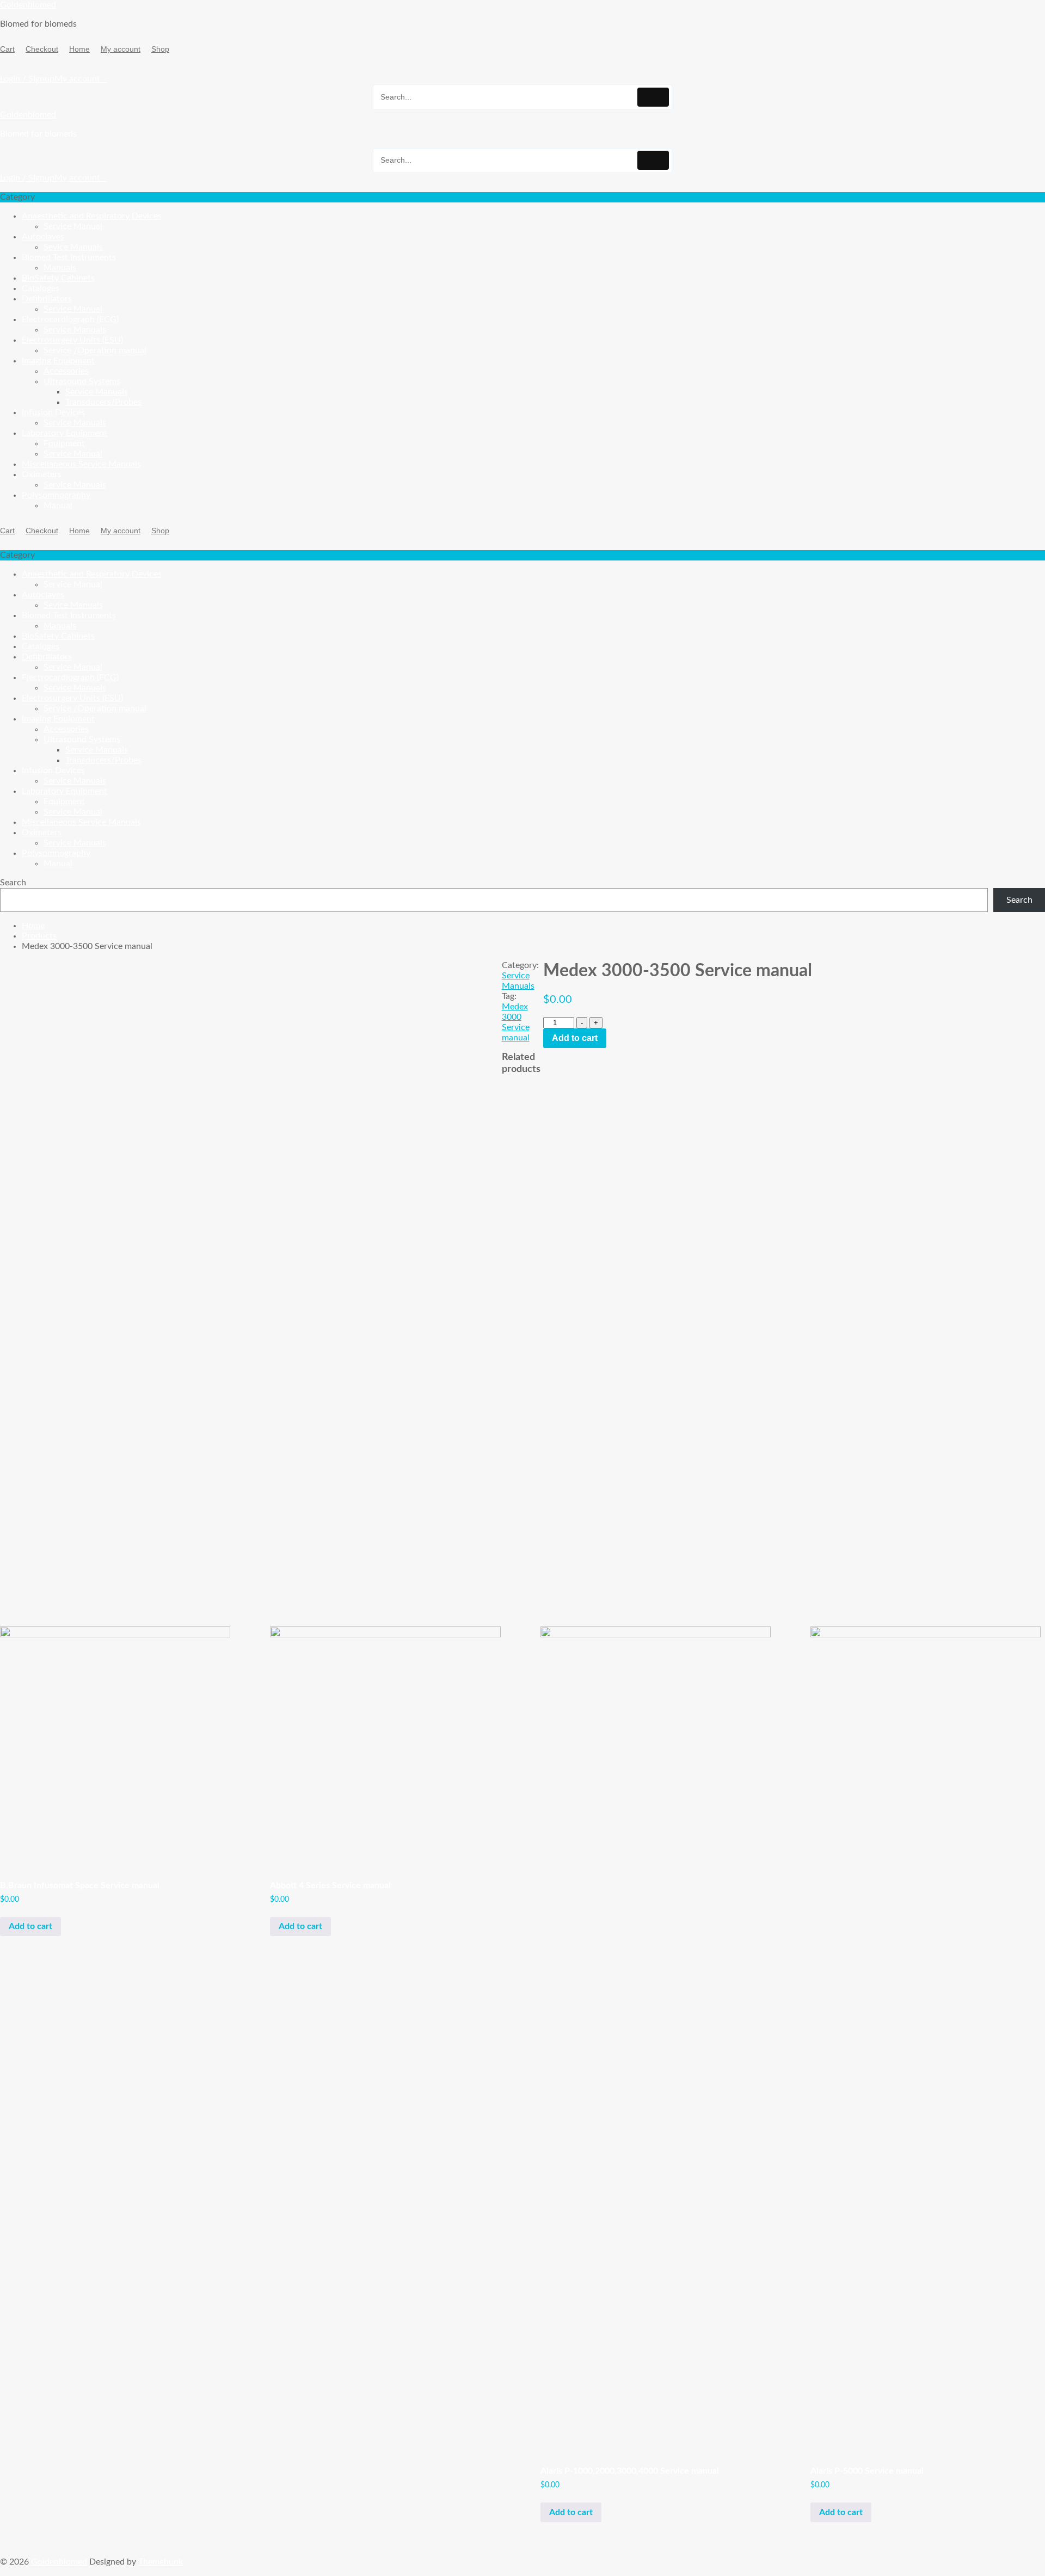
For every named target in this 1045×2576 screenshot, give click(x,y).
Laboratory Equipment (64, 433)
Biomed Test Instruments (69, 257)
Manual (58, 506)
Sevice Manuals (73, 247)
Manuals (60, 268)
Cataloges (41, 288)
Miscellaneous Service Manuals (81, 464)
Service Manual (73, 226)
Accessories (66, 371)
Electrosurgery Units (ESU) (72, 340)
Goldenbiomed (28, 5)
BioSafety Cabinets (58, 278)
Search (13, 883)
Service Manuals (75, 330)
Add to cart (575, 1038)
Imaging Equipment (58, 361)
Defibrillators (47, 299)
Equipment (64, 443)
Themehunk (161, 2562)
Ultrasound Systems (82, 381)
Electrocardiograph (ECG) (70, 319)
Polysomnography (56, 495)
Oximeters (42, 474)
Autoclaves (43, 237)
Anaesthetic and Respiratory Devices (92, 216)
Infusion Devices (53, 412)
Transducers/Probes (103, 402)
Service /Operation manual (95, 350)
